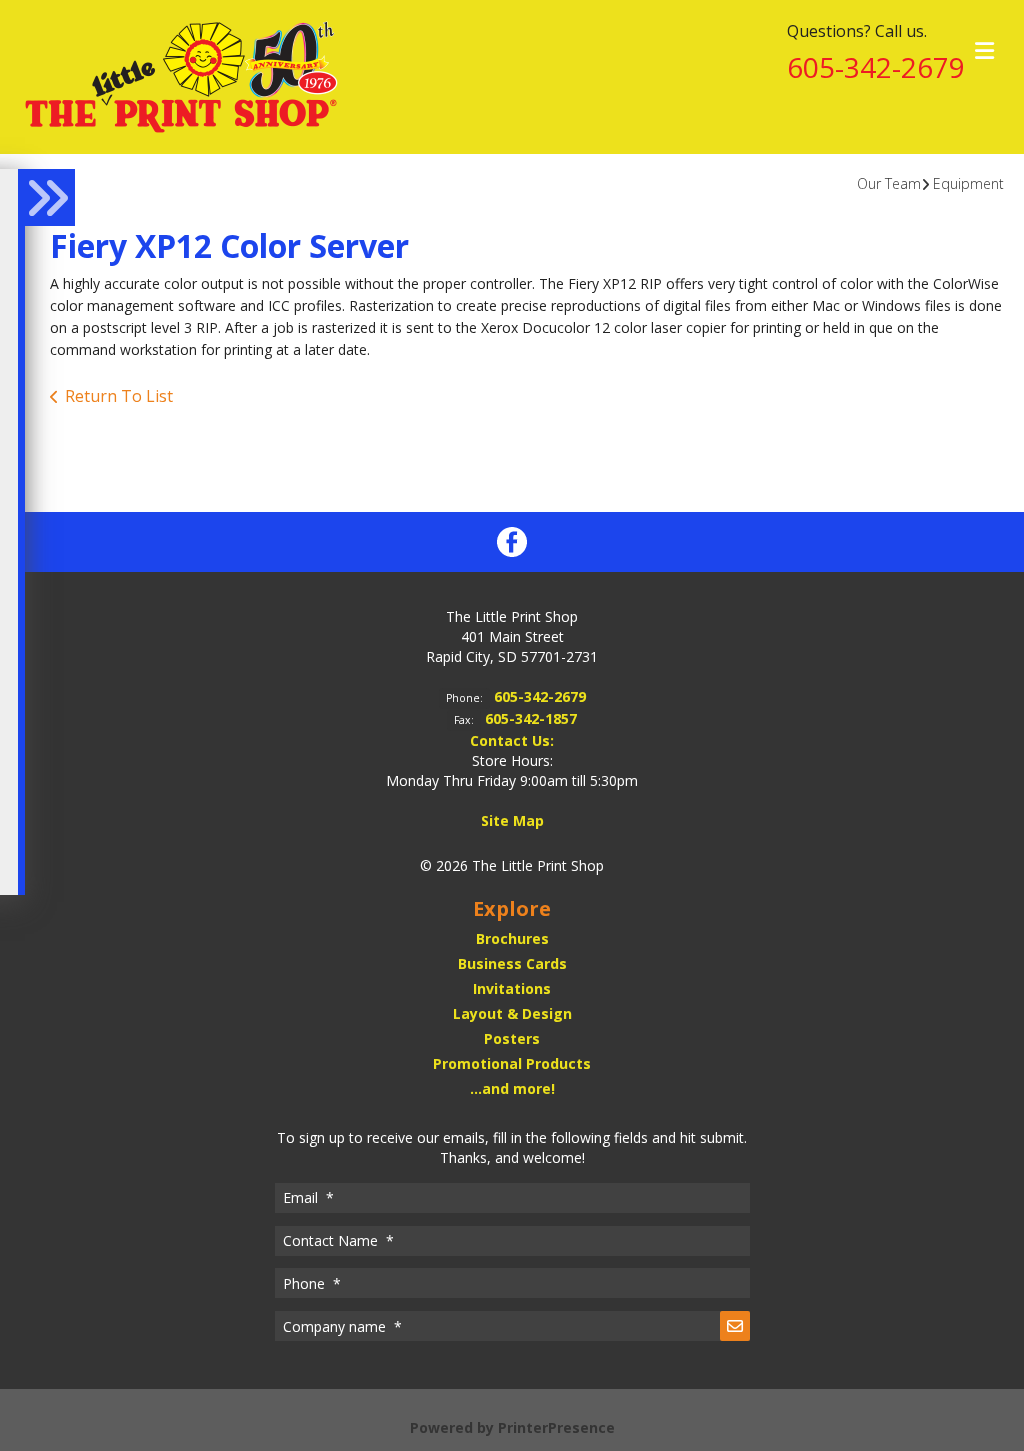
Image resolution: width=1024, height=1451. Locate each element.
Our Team (889, 183)
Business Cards (512, 963)
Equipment (968, 183)
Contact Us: (512, 740)
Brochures (512, 938)
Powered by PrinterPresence (512, 1427)
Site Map (512, 820)
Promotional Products (512, 1063)
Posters (512, 1038)
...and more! (512, 1088)
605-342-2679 (876, 67)
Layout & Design (512, 1013)
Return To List (119, 396)
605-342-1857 (531, 718)
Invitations (512, 988)
